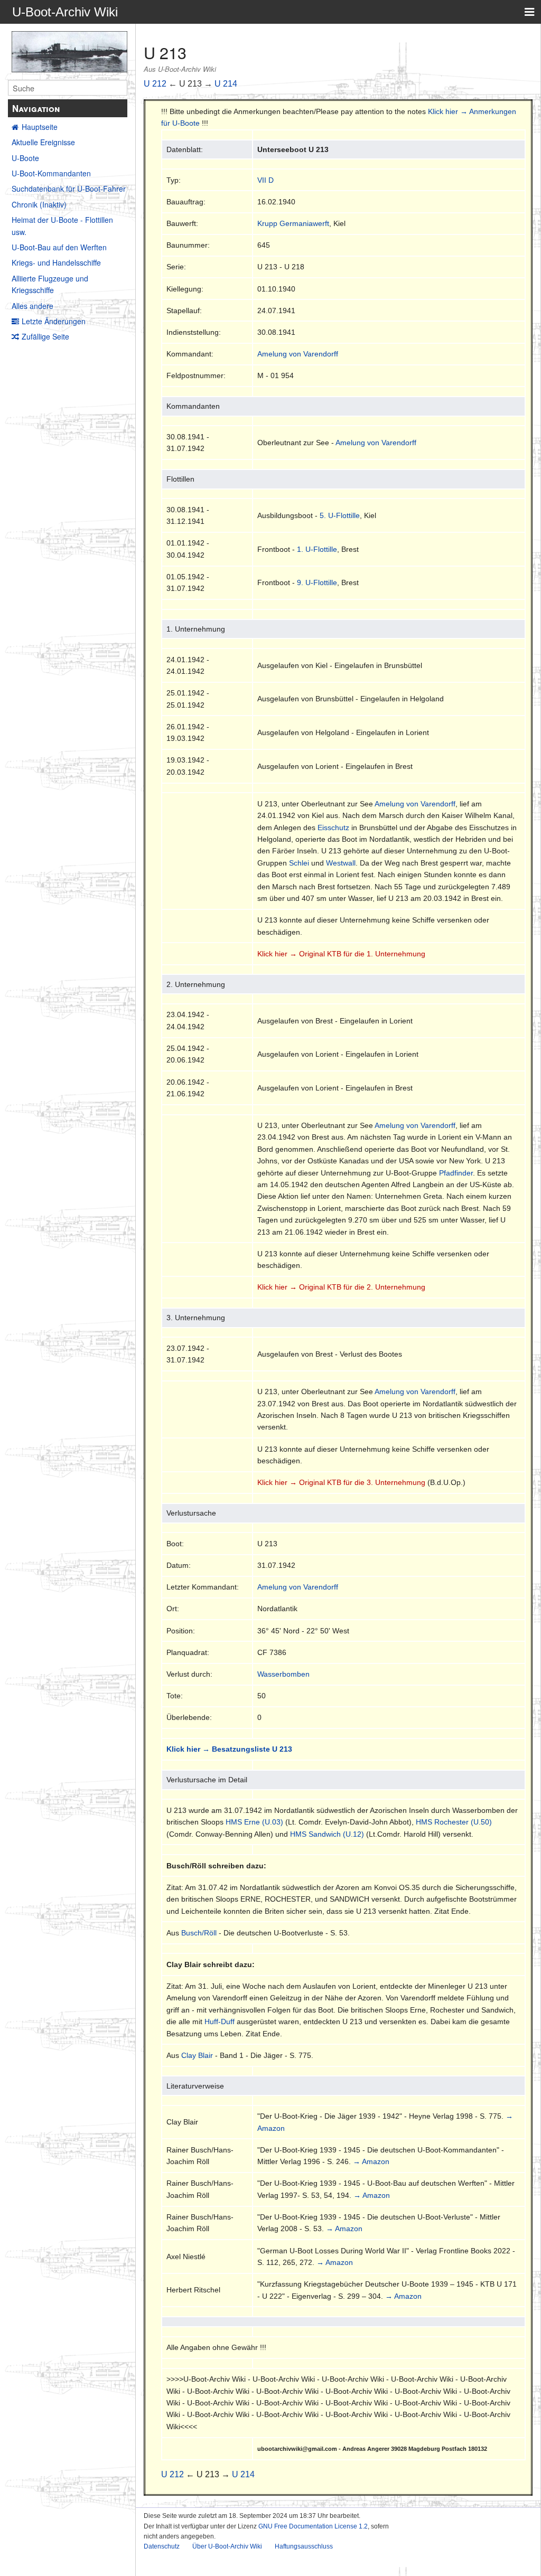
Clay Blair (197, 2055)
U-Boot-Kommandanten (51, 173)
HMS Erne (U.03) (254, 1822)
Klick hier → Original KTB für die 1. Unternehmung (341, 954)
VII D (265, 180)
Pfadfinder (456, 1173)
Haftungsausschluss (304, 2546)
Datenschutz (162, 2546)
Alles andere (32, 306)
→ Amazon (371, 2161)
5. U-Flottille (340, 515)
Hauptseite (40, 127)
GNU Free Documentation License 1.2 (313, 2526)
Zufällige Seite (45, 336)
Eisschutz (333, 828)
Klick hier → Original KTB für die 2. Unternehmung (341, 1287)
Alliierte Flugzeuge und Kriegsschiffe (50, 284)
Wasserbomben (283, 1674)
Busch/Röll (199, 1933)
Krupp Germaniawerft (293, 223)
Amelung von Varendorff (298, 354)
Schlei (299, 863)
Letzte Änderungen (54, 321)
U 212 (155, 84)
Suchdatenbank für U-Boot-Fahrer (69, 189)
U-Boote (25, 158)
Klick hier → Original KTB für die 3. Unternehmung (341, 1482)
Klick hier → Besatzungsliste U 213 (229, 1749)
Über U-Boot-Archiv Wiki (227, 2546)
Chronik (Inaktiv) (39, 204)
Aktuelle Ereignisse (43, 142)
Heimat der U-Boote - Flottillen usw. (62, 225)
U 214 (226, 84)
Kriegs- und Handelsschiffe (56, 262)
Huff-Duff (220, 2022)
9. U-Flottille (317, 582)
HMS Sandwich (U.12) (327, 1834)
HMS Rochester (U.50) (454, 1822)
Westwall (341, 863)
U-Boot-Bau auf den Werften (59, 247)
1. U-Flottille (317, 549)
